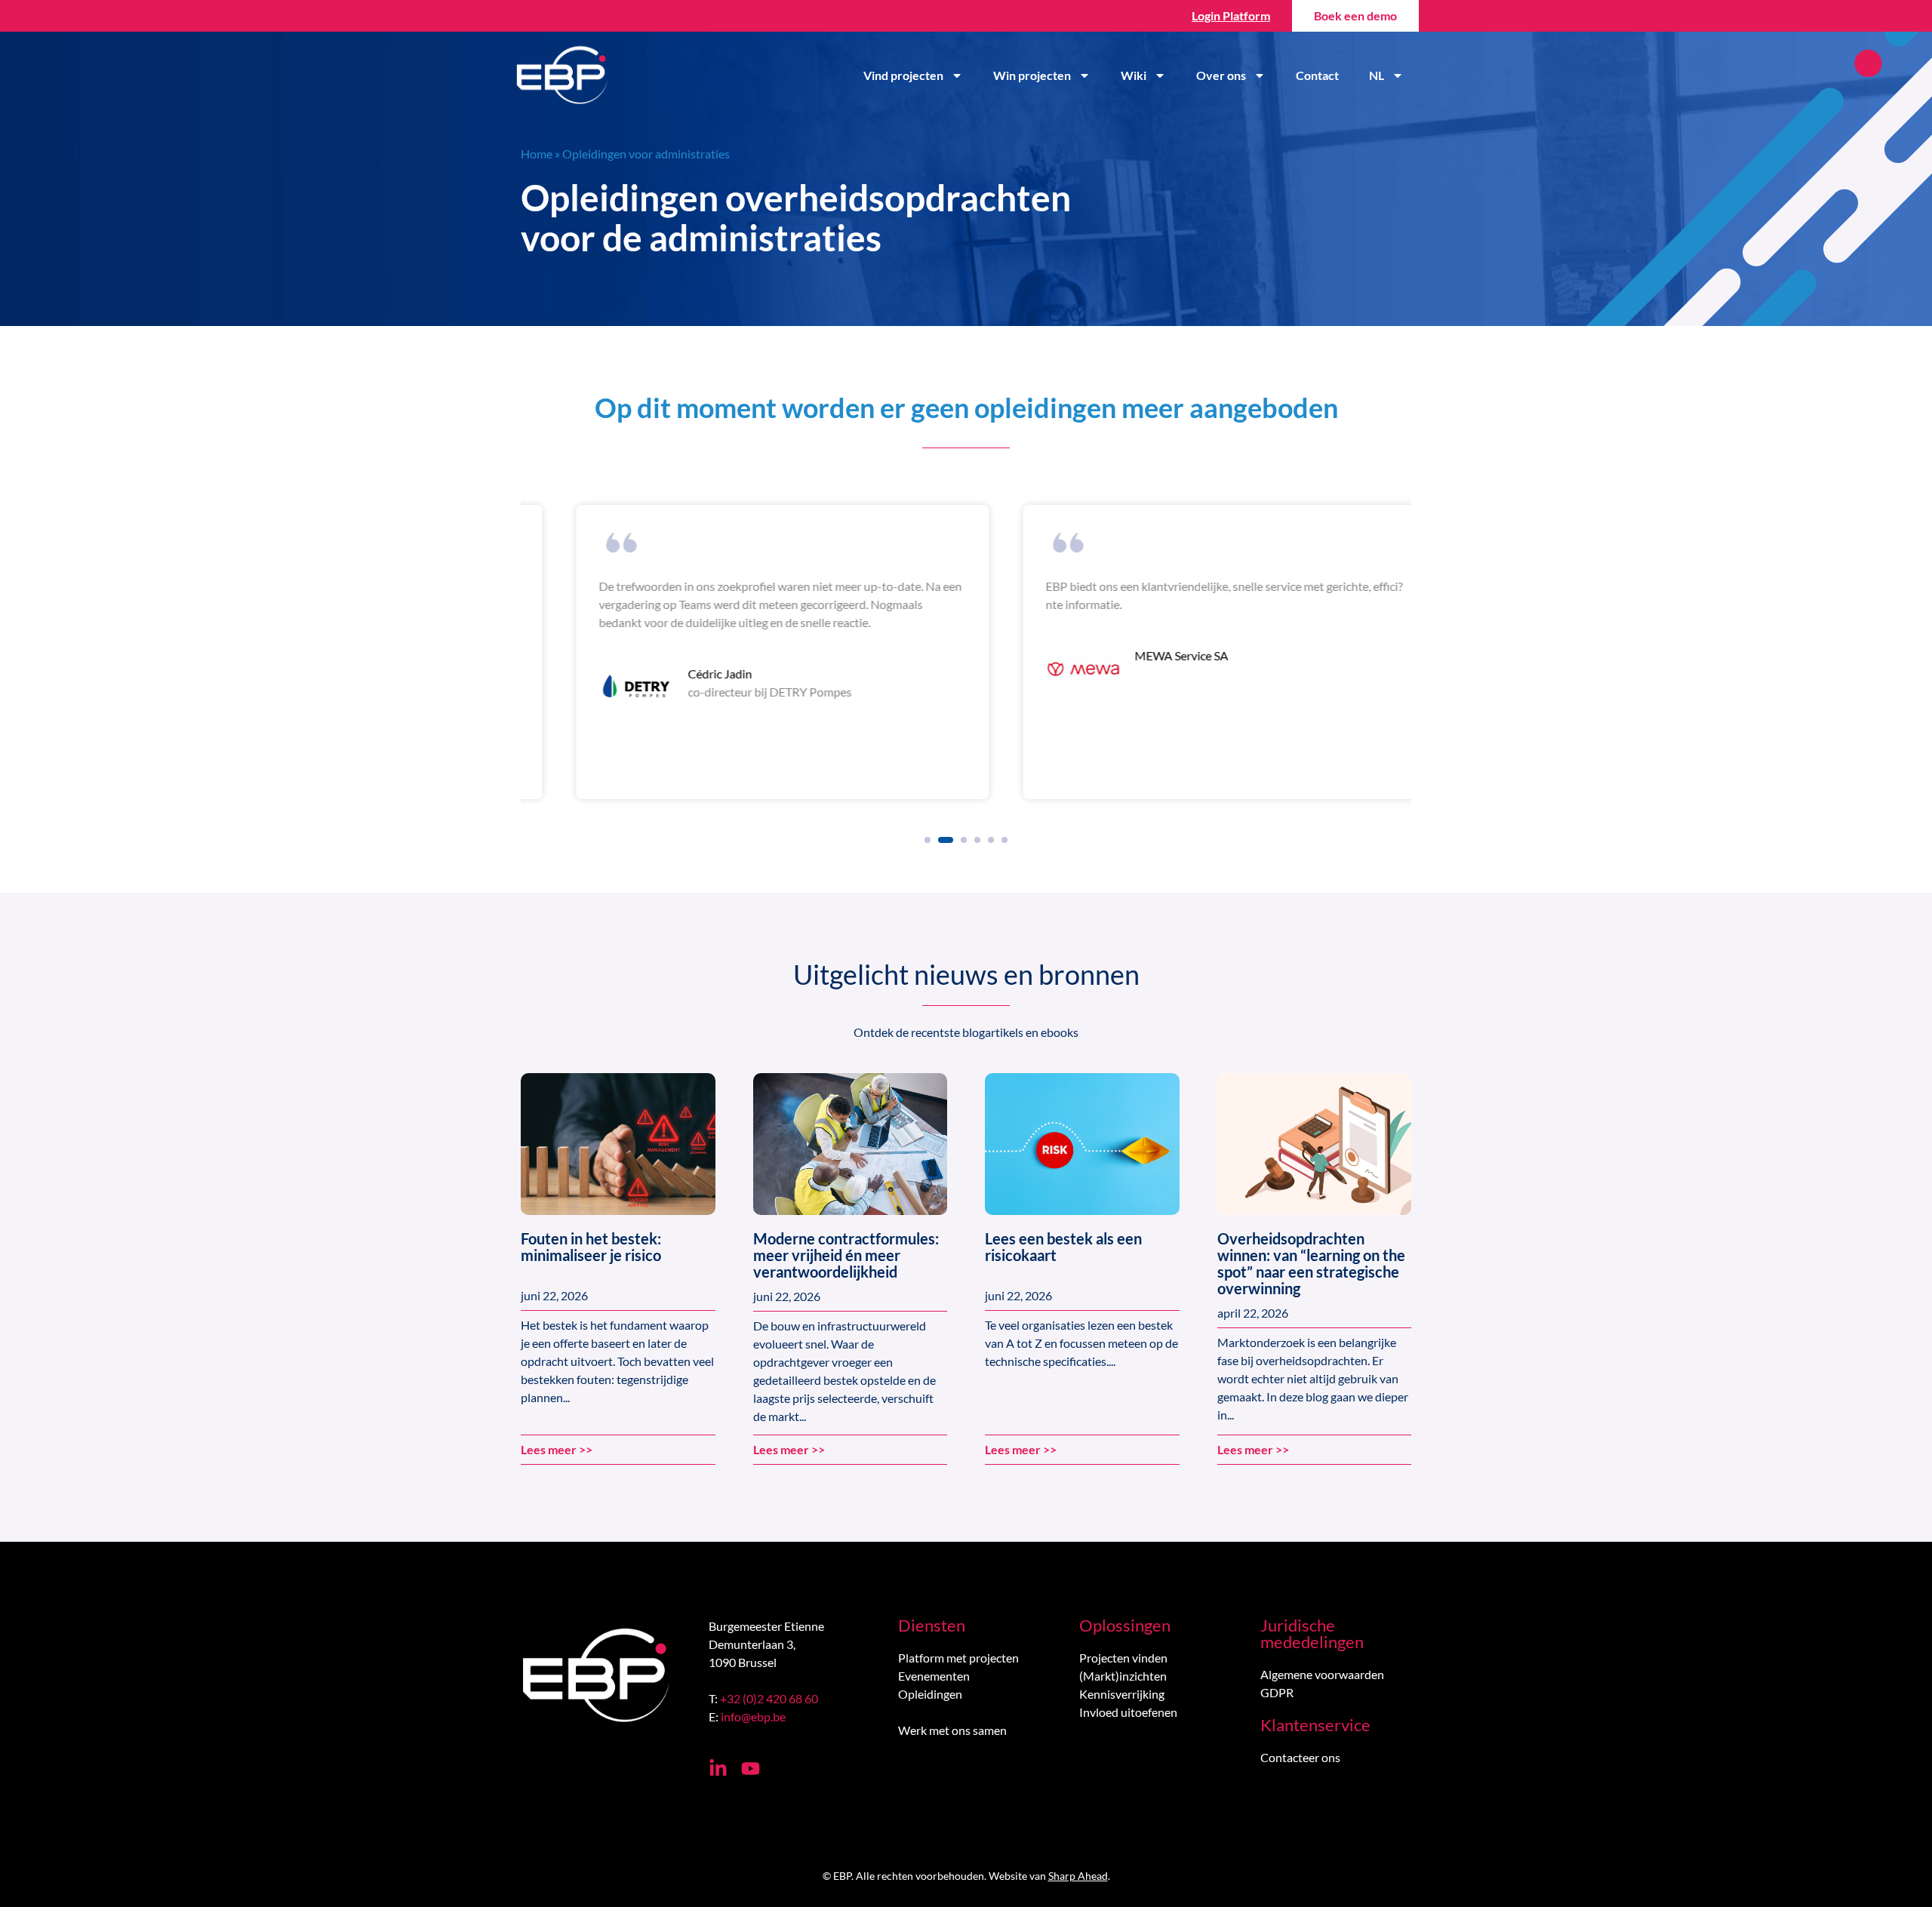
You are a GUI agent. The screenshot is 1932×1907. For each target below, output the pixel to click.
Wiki (1134, 75)
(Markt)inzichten (1123, 1676)
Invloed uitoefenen (1128, 1712)
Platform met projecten (958, 1658)
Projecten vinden (1123, 1658)
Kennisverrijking (1122, 1694)
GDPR (1277, 1692)
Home (537, 154)
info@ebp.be (753, 1716)
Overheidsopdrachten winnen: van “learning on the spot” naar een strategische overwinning (1311, 1263)
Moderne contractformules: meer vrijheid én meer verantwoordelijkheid (846, 1255)
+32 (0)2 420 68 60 (769, 1698)
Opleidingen (930, 1694)
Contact (1317, 75)
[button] (928, 840)
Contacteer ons (1300, 1757)
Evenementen (934, 1676)
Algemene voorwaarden (1322, 1674)
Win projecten (1032, 75)
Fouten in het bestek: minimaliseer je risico (591, 1247)
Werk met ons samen (952, 1730)
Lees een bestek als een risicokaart (1063, 1247)
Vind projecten (903, 75)
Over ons (1221, 75)
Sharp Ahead (1078, 1876)
